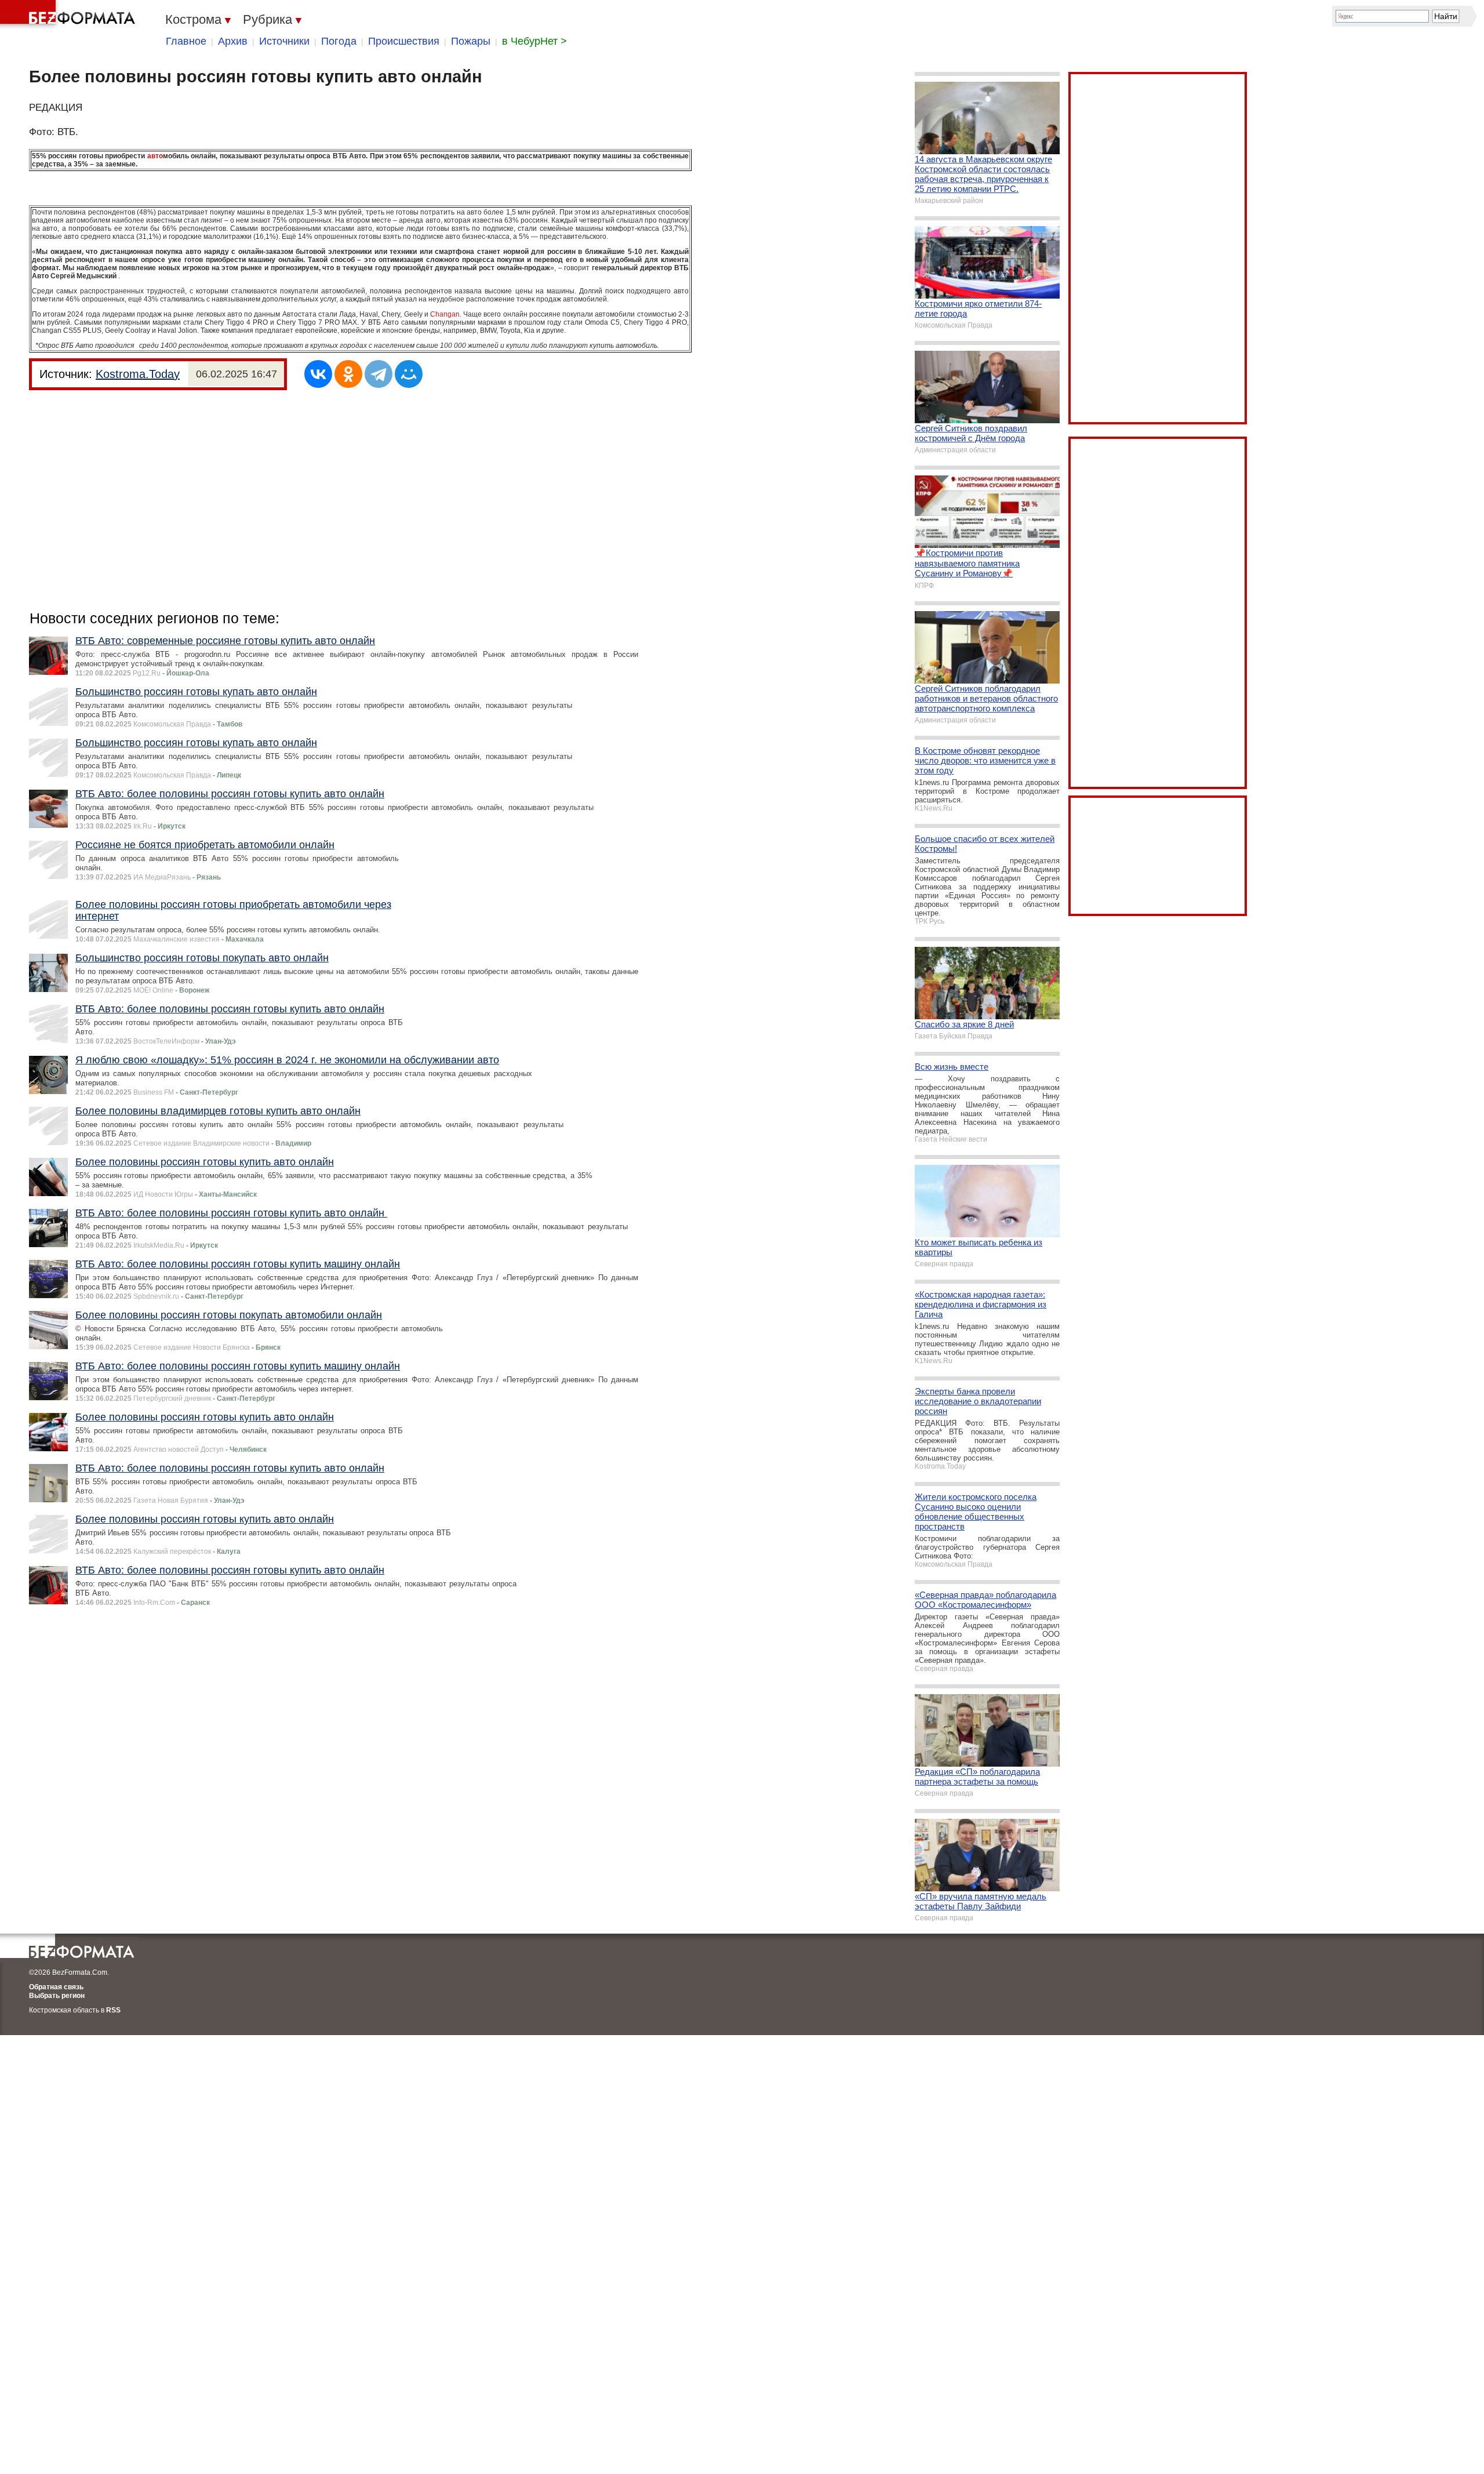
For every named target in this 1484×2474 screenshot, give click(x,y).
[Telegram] (379, 374)
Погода (339, 41)
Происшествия (404, 41)
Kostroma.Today (138, 374)
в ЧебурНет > (534, 41)
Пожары (471, 41)
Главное (186, 41)
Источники (284, 41)
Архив (233, 41)
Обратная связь (56, 1987)
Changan (445, 314)
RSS (113, 2010)
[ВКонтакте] (318, 374)
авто (155, 156)
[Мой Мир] (409, 374)
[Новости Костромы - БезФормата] (70, 14)
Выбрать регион (57, 1996)
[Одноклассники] (348, 374)
